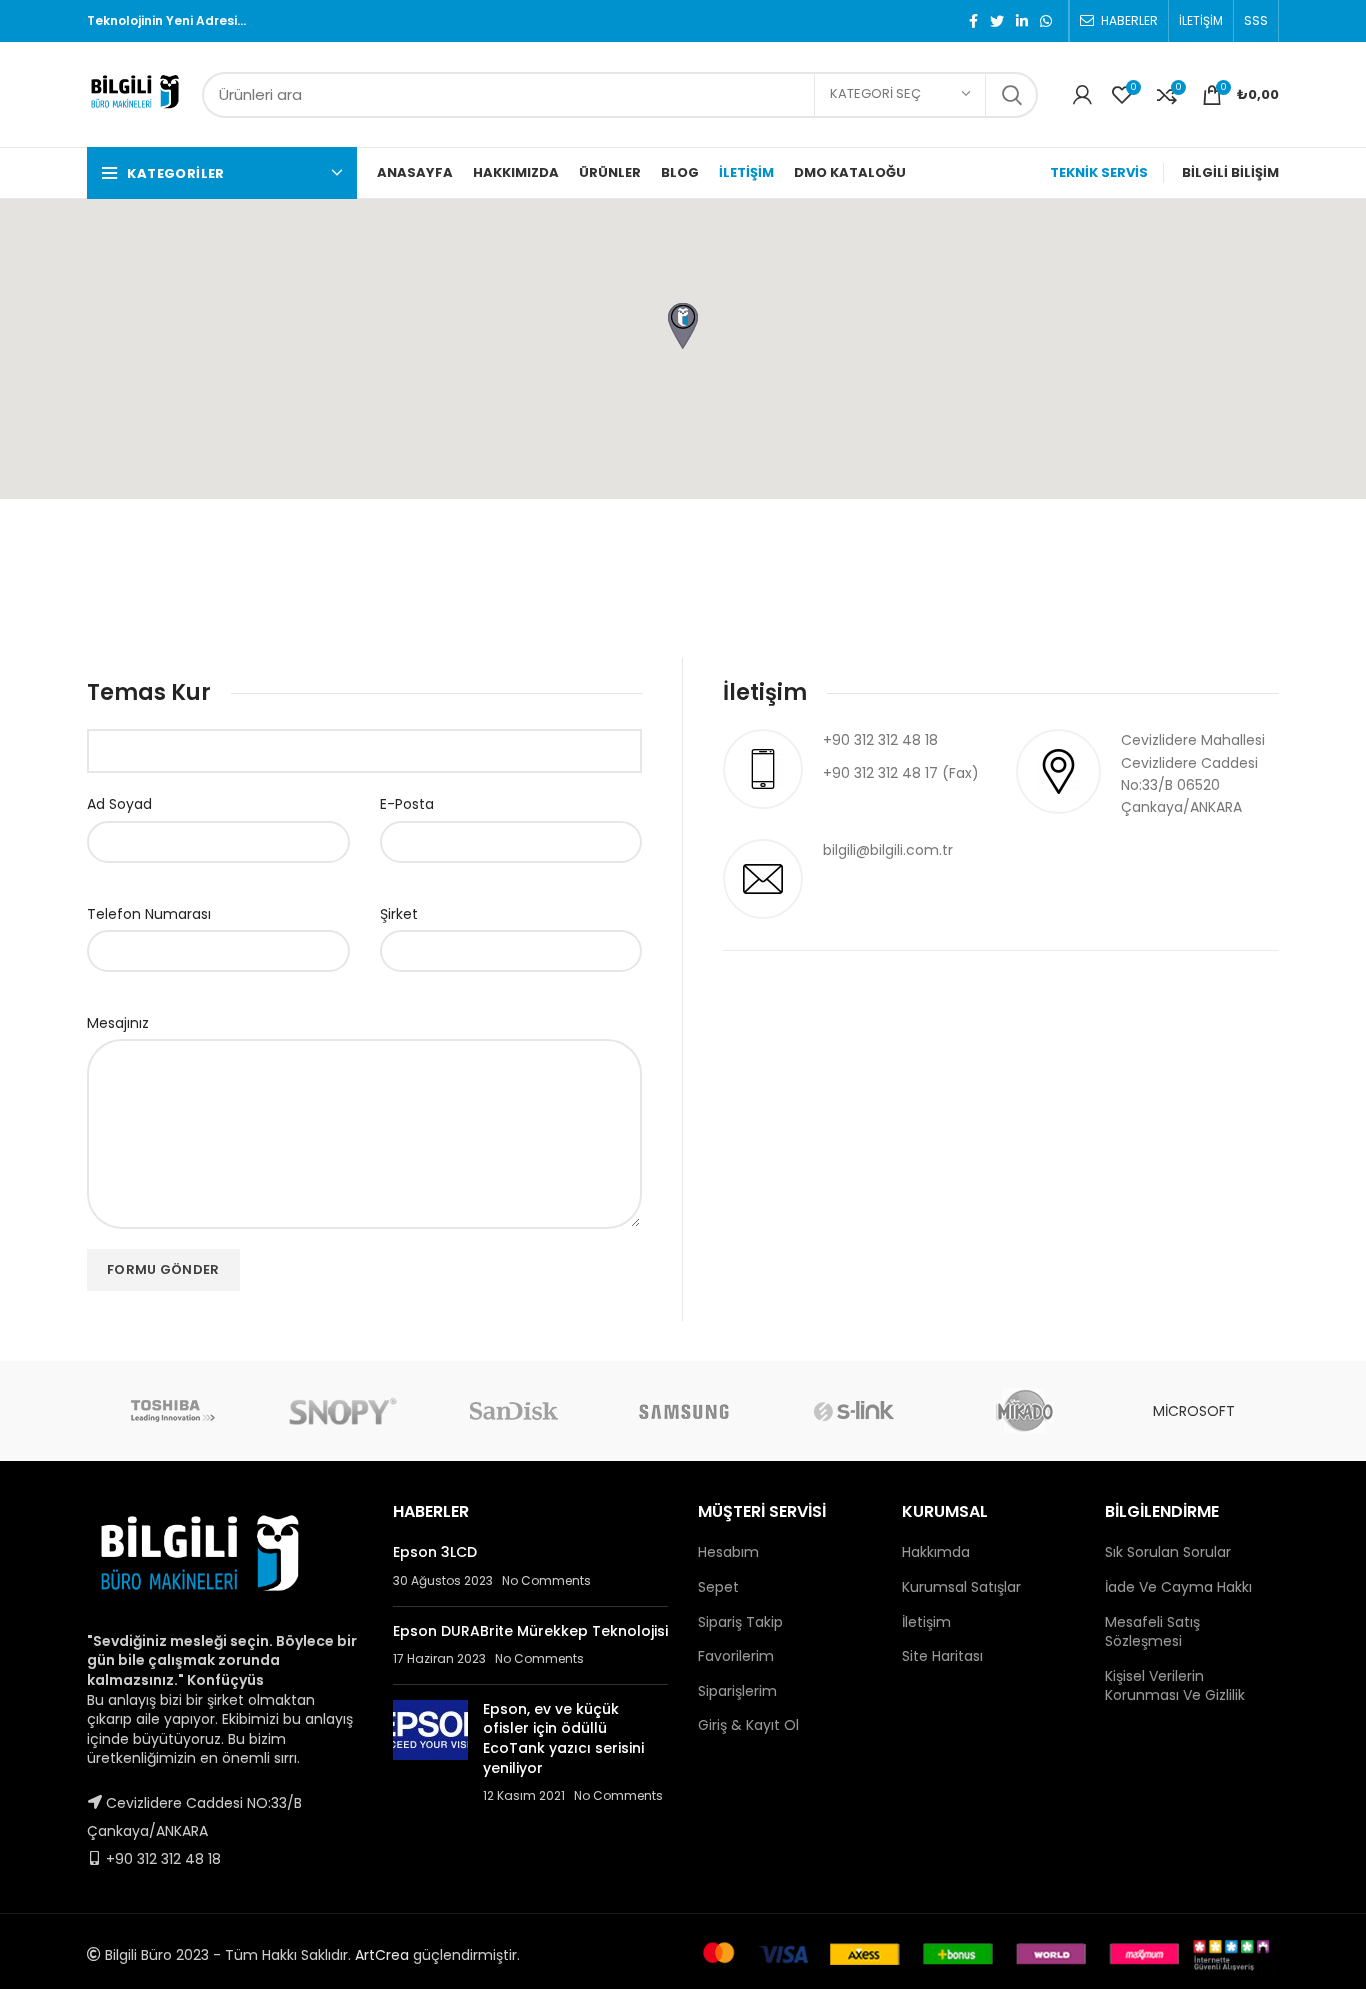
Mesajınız (118, 1023)
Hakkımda (936, 1552)
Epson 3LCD (435, 1552)
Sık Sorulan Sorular (1168, 1552)
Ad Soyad (119, 804)
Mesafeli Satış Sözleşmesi (1152, 1632)
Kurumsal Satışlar (961, 1587)
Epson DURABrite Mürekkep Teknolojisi (530, 1631)
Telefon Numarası (149, 913)
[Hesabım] (1082, 95)
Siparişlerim (737, 1691)
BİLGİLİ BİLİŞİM (1230, 172)
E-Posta (407, 804)
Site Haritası (942, 1656)
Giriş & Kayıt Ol (748, 1725)
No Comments (546, 1580)
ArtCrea (382, 1955)
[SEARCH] (1011, 95)
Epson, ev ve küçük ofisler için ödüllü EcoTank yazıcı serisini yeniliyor (563, 1738)
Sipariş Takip (740, 1622)
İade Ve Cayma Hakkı (1178, 1587)
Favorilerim (736, 1656)
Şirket (399, 913)
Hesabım (728, 1552)
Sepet (718, 1587)
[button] (683, 326)
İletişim (926, 1622)
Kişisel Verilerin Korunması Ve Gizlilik (1175, 1686)
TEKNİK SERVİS (1099, 172)
